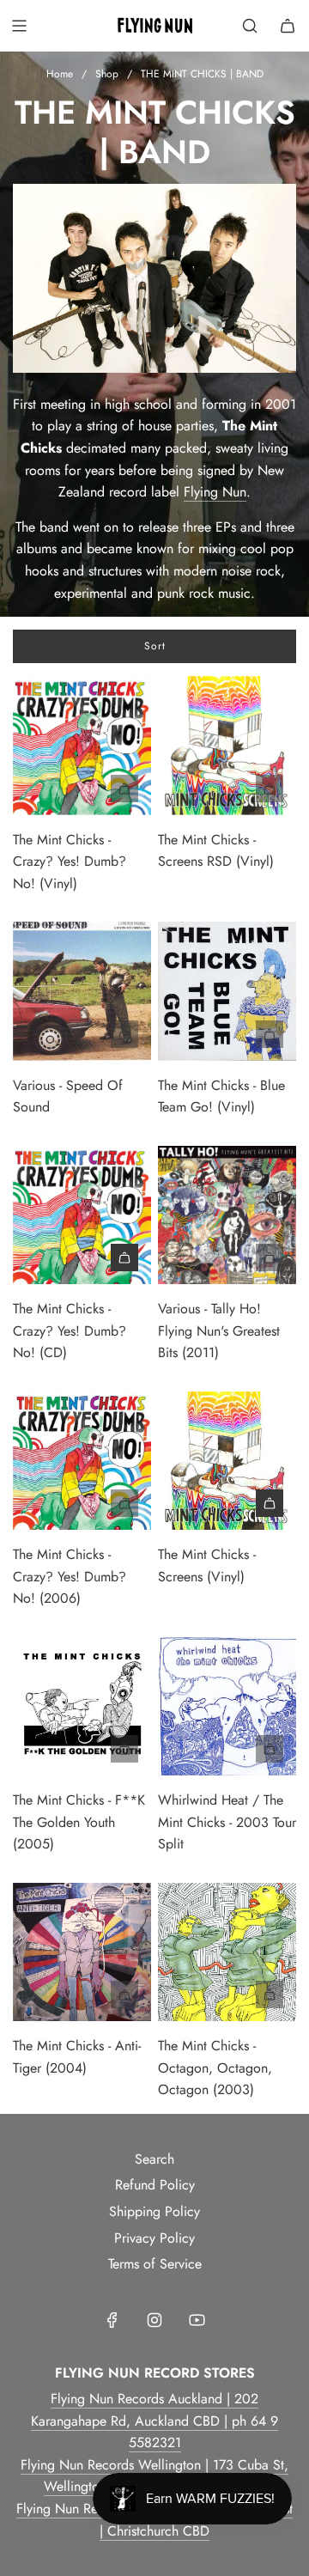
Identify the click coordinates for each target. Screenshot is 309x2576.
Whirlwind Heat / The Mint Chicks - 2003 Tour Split (227, 1822)
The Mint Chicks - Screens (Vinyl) (207, 1565)
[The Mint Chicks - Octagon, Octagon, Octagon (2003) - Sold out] (227, 1994)
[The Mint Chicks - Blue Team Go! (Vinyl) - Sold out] (227, 1034)
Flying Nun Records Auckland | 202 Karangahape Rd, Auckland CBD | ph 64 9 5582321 (154, 2421)
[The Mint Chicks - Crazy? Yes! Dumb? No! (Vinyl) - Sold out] (82, 789)
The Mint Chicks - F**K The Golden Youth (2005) (79, 1822)
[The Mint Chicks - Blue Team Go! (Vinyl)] (227, 991)
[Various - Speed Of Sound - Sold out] (82, 1034)
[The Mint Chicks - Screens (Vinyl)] (227, 1461)
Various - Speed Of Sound (68, 1096)
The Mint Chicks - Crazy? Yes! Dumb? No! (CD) (70, 1331)
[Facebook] (112, 2320)
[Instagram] (154, 2320)
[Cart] (288, 26)
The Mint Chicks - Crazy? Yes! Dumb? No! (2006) (70, 1576)
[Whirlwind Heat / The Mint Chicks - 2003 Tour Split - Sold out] (227, 1749)
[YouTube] (197, 2320)
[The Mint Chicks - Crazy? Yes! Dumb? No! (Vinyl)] (82, 745)
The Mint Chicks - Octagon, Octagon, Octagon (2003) (215, 2067)
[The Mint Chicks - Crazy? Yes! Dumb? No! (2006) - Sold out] (82, 1503)
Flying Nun (215, 492)
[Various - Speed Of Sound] (82, 991)
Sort (155, 646)
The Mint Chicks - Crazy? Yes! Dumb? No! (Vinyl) (70, 862)
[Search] (250, 26)
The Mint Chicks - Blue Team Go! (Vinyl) (221, 1096)
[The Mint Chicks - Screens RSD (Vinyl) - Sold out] (227, 789)
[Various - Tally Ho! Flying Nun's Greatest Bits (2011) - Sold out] (227, 1258)
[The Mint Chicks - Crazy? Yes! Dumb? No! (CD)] (82, 1215)
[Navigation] (19, 26)
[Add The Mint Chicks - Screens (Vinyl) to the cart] (270, 1503)
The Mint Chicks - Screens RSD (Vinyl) (216, 851)
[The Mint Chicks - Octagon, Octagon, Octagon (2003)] (227, 1952)
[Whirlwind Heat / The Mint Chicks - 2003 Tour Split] (227, 1706)
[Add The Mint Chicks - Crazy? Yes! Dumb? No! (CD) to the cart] (124, 1258)
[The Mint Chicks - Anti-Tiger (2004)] (82, 1952)
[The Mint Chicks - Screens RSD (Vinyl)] (227, 745)
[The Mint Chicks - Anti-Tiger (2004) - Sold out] (82, 1994)
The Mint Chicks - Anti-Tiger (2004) (77, 2057)
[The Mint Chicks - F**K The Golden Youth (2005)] (82, 1706)
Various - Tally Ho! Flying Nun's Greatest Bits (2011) (219, 1331)
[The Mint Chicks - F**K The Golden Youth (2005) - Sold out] (82, 1749)
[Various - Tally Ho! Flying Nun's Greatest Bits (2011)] (227, 1215)
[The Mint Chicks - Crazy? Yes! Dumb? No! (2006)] (82, 1461)
